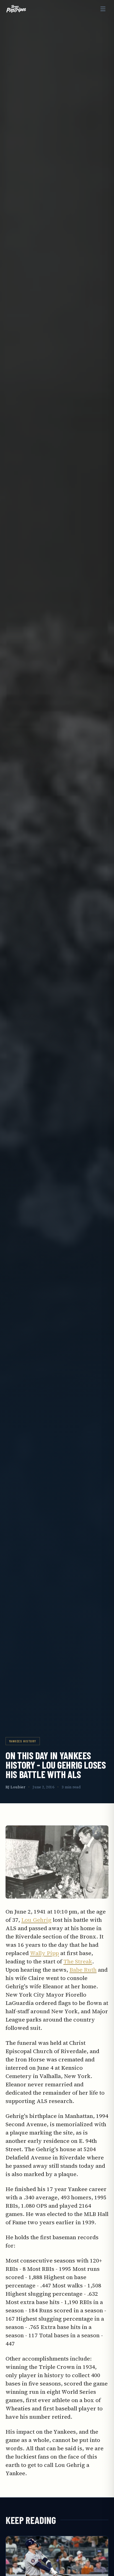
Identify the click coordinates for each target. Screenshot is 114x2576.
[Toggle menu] (103, 9)
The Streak (78, 1961)
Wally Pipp (44, 1953)
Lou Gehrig (36, 1920)
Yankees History (23, 1741)
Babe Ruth (83, 1970)
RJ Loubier (15, 1787)
